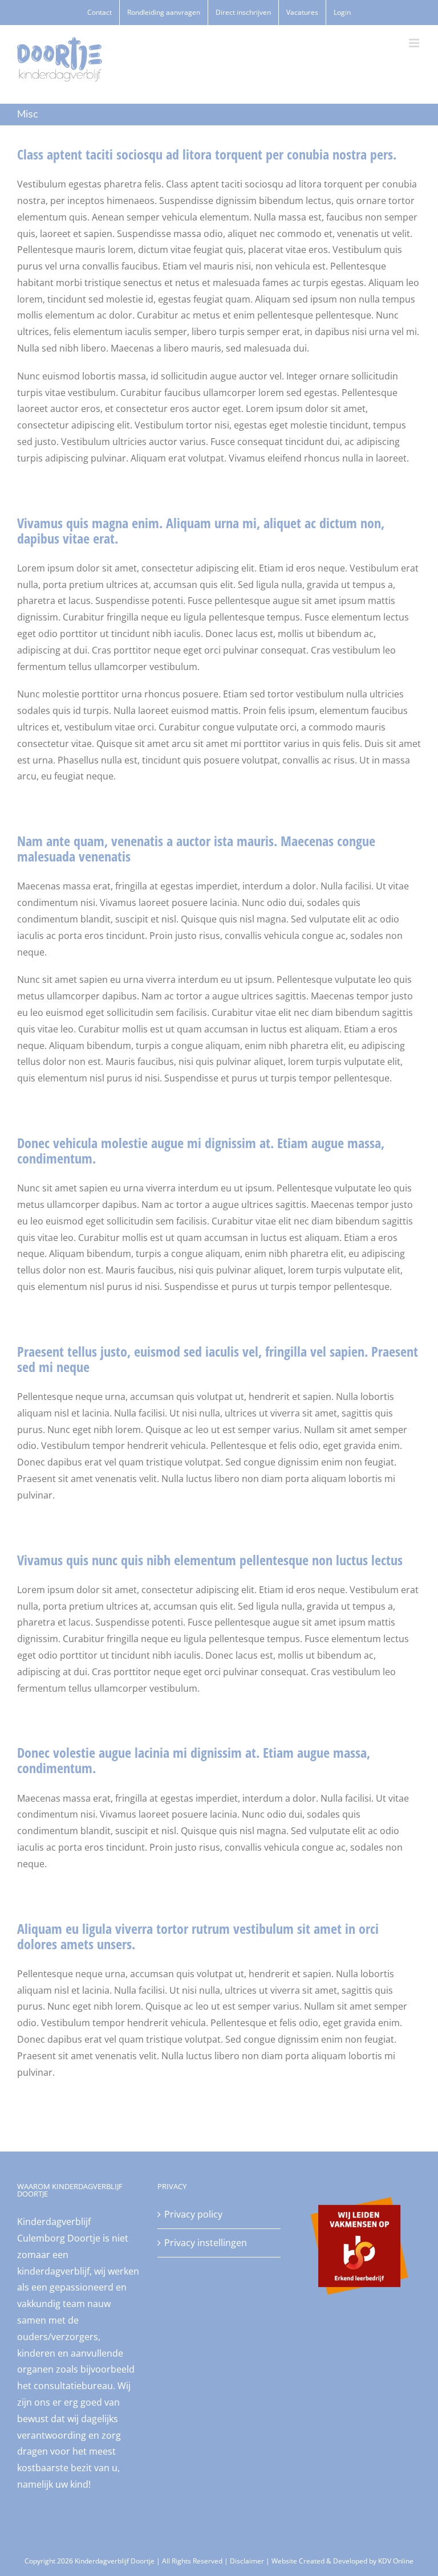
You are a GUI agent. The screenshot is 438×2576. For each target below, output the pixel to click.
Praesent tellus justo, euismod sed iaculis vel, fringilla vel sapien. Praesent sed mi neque (218, 1359)
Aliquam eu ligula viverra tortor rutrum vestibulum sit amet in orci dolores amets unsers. (198, 1936)
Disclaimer (247, 2561)
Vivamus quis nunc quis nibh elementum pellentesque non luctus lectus (210, 1560)
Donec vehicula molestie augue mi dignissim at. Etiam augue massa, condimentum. (201, 1150)
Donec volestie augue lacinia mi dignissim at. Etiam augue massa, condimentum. (194, 1760)
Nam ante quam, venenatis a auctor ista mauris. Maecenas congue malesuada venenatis (196, 848)
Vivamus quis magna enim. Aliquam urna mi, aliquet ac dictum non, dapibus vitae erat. (201, 530)
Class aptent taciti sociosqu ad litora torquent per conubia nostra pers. (207, 154)
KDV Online (396, 2561)
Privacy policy (193, 2214)
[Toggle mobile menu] (415, 43)
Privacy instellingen (206, 2243)
